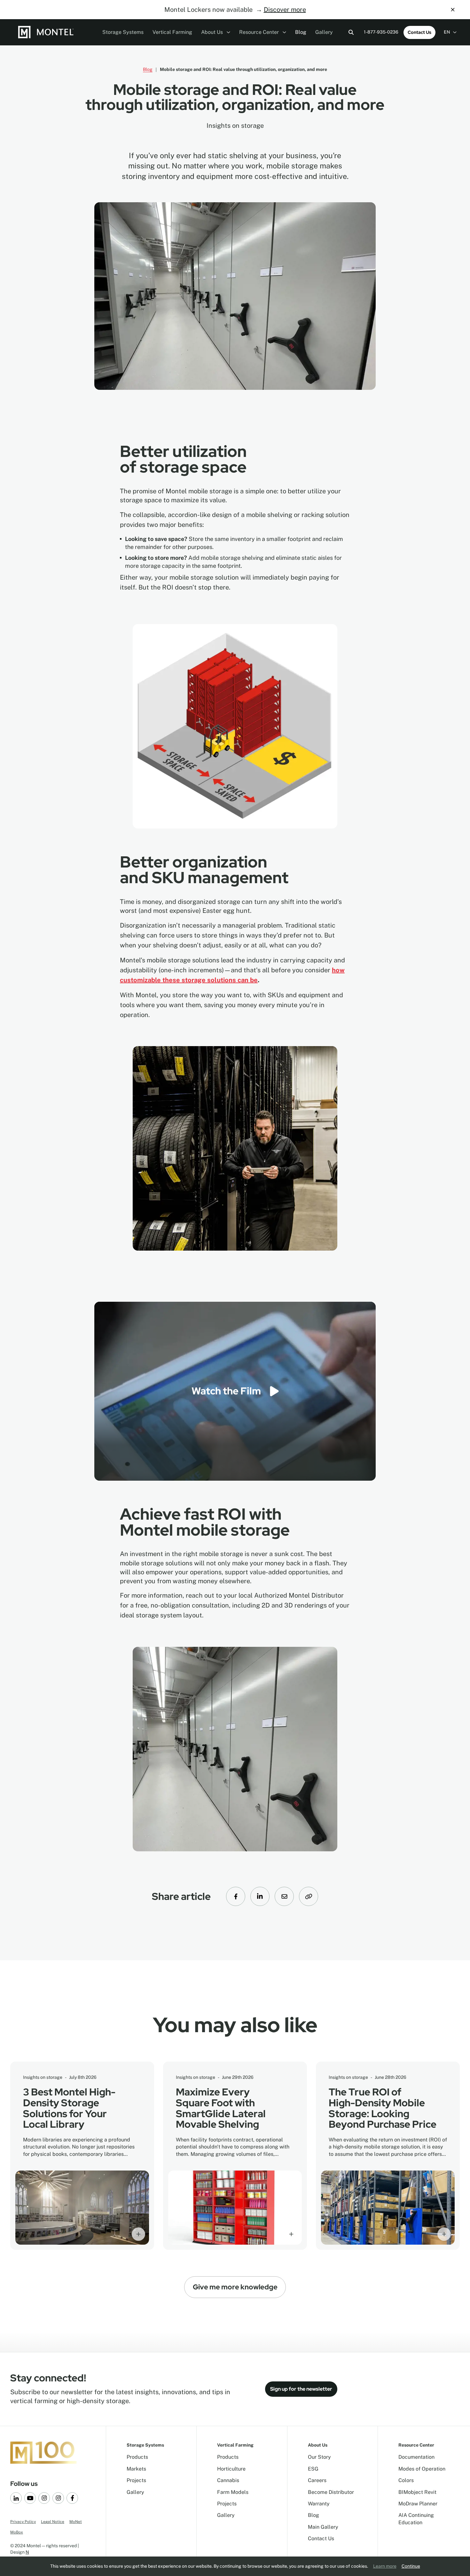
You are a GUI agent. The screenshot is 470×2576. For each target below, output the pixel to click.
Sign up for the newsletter (301, 2389)
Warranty (319, 2504)
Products (137, 2457)
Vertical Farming (172, 32)
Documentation (416, 2457)
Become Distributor (331, 2492)
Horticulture (231, 2469)
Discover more (285, 10)
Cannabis (228, 2480)
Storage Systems (123, 32)
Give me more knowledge (235, 2287)
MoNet (76, 2522)
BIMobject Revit (417, 2492)
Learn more (385, 2566)
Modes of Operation (422, 2469)
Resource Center (260, 32)
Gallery (324, 32)
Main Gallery (323, 2527)
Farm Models (233, 2492)
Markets (136, 2469)
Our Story (319, 2457)
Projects (136, 2480)
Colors (406, 2480)
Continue (411, 2566)
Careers (317, 2480)
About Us (213, 32)
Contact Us (419, 32)
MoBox (17, 2532)
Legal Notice (53, 2522)
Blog (301, 32)
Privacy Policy (23, 2522)
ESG (313, 2469)
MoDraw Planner (418, 2504)
